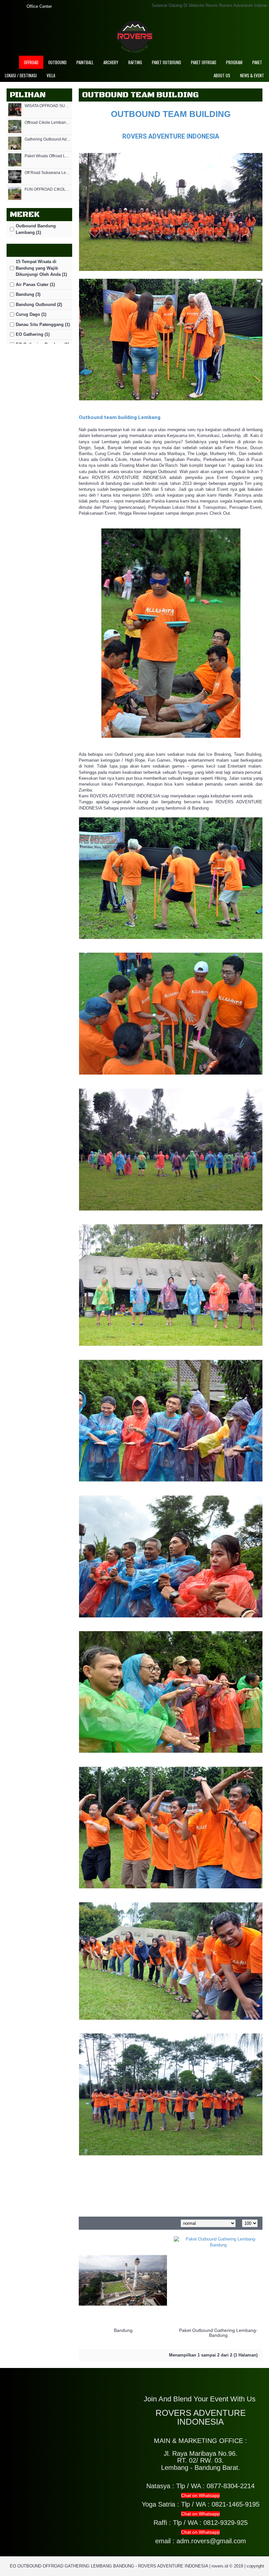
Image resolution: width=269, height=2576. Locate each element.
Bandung (123, 2330)
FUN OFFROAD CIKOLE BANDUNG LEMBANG (48, 190)
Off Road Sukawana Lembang (48, 173)
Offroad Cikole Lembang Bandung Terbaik (48, 123)
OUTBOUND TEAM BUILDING (171, 114)
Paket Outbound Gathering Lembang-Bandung (218, 2333)
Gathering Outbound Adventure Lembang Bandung (48, 139)
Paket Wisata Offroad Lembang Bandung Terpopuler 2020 (48, 156)
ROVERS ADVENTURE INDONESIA (171, 136)
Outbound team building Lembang (120, 417)
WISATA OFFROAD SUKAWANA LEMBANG (48, 106)
